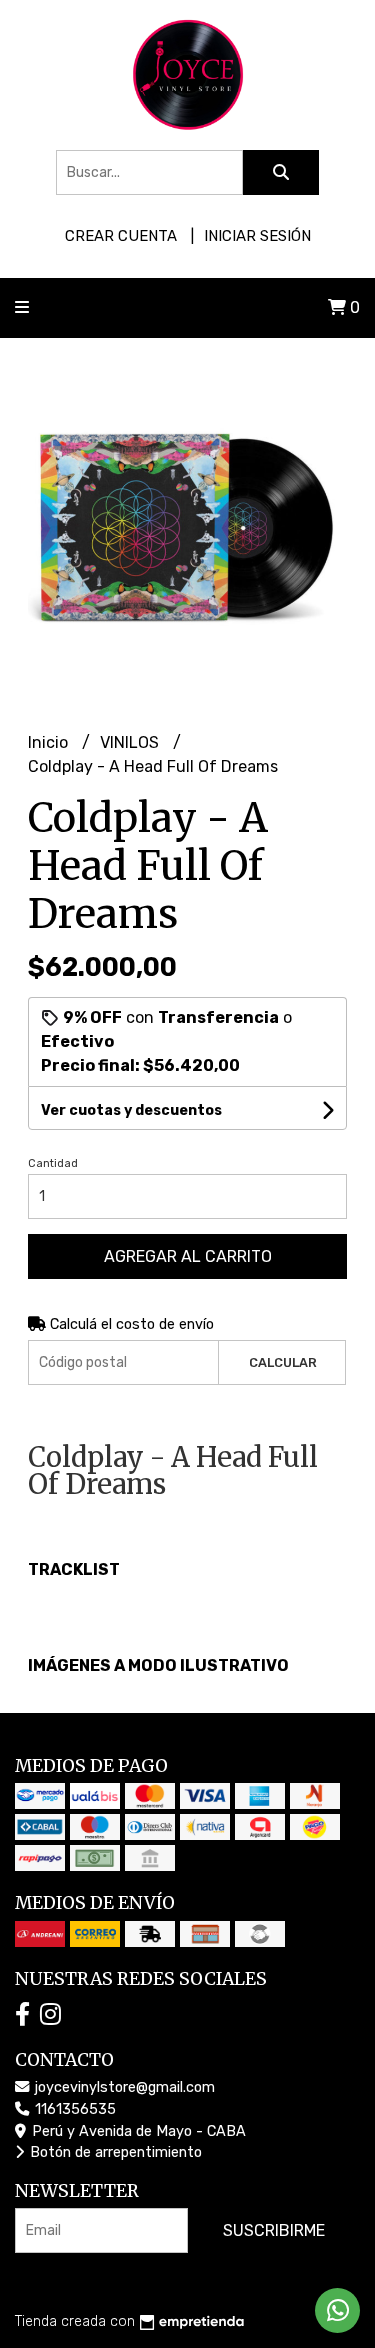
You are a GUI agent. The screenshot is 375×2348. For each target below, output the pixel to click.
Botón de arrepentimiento (114, 2152)
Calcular (283, 1362)
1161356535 (73, 2109)
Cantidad (53, 1163)
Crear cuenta (121, 236)
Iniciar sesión (257, 236)
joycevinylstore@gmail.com (123, 2087)
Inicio (50, 742)
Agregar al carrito (188, 1256)
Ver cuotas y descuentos (131, 1110)
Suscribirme (274, 2230)
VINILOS (131, 742)
